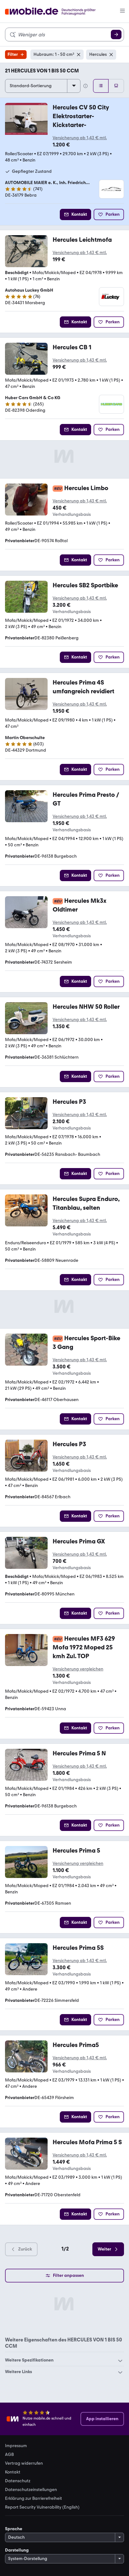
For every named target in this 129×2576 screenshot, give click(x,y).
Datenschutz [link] (18, 2481)
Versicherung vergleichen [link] (78, 1669)
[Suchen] (116, 34)
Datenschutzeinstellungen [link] (31, 2490)
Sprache (14, 2529)
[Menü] (122, 11)
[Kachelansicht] (116, 86)
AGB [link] (9, 2455)
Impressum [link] (16, 2446)
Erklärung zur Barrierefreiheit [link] (34, 2499)
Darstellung (17, 2550)
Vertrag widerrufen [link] (24, 2463)
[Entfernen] (79, 55)
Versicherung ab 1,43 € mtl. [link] (80, 138)
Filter (13, 54)
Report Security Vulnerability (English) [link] (42, 2507)
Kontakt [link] (13, 2472)
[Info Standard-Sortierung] (85, 86)
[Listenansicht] (101, 86)
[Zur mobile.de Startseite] (56, 11)
